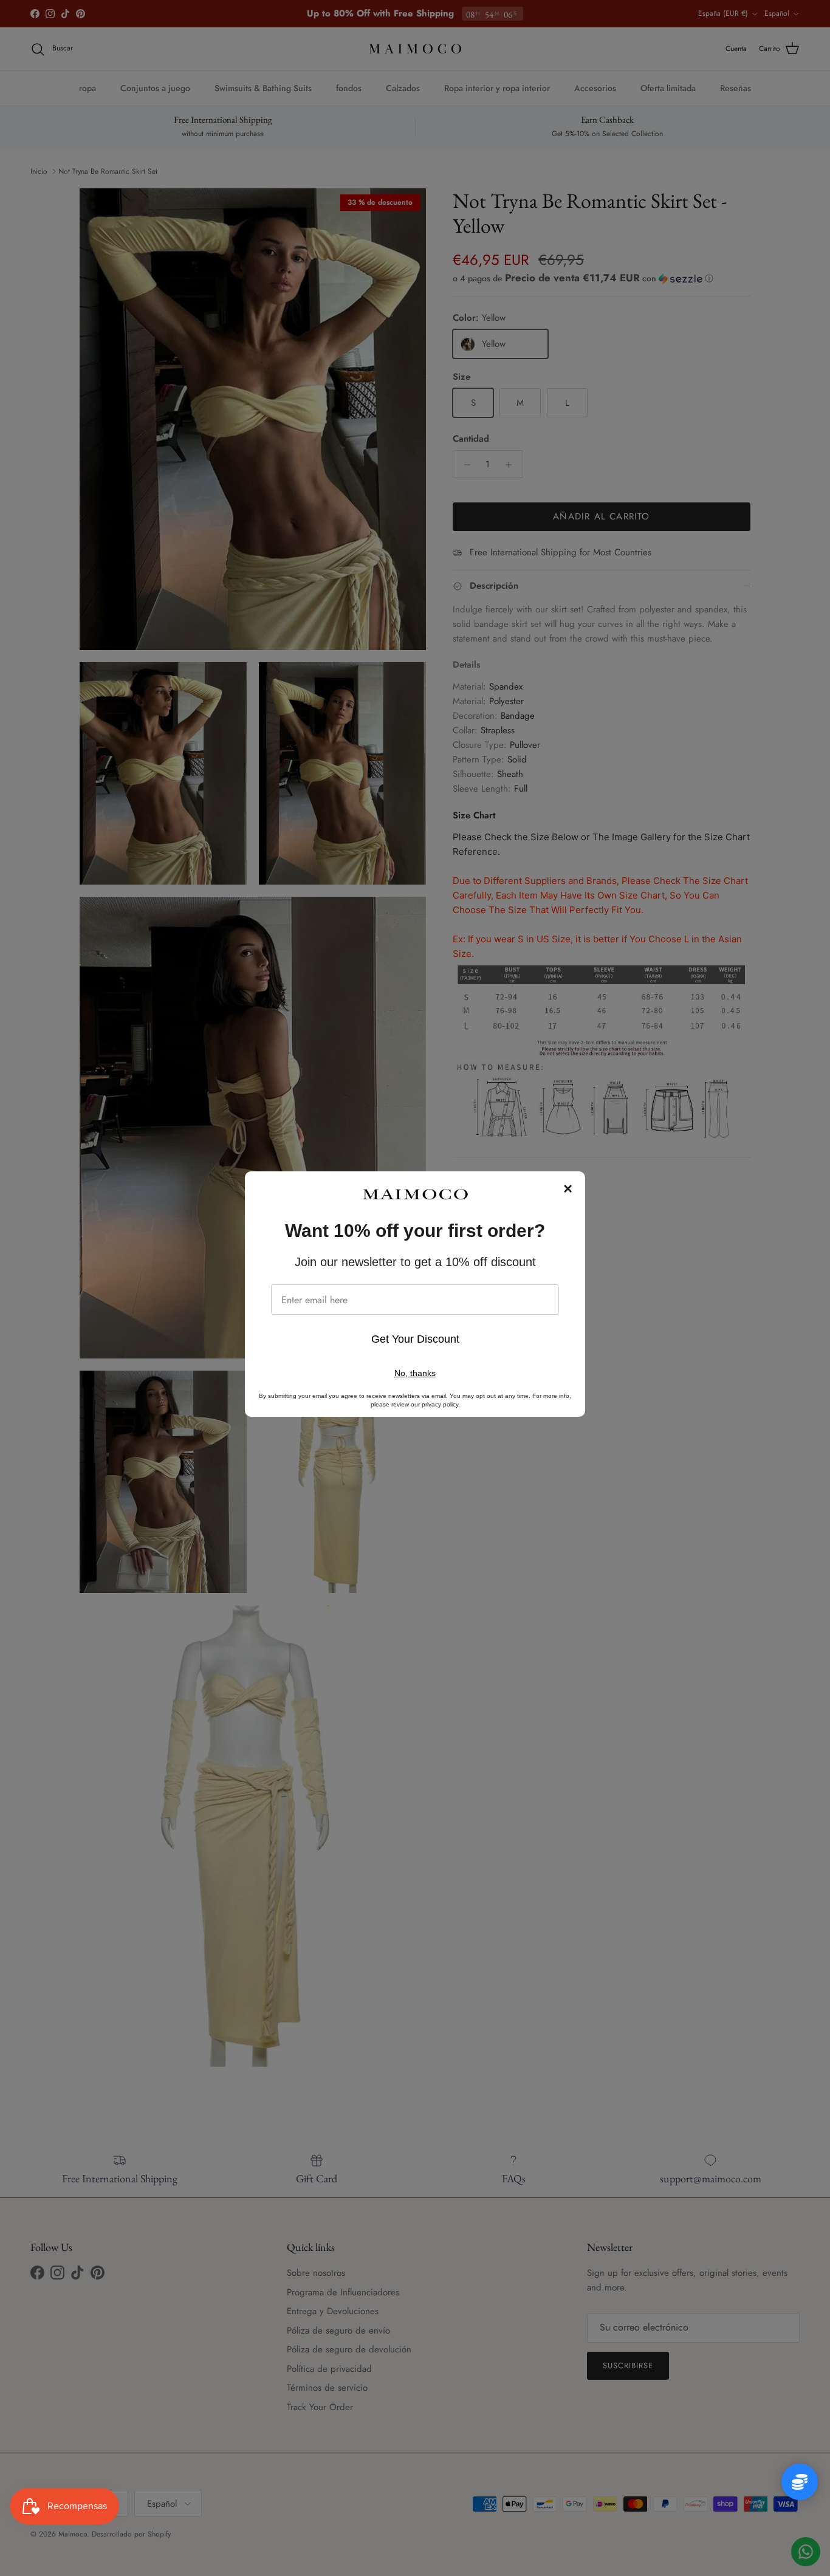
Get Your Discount (415, 1339)
